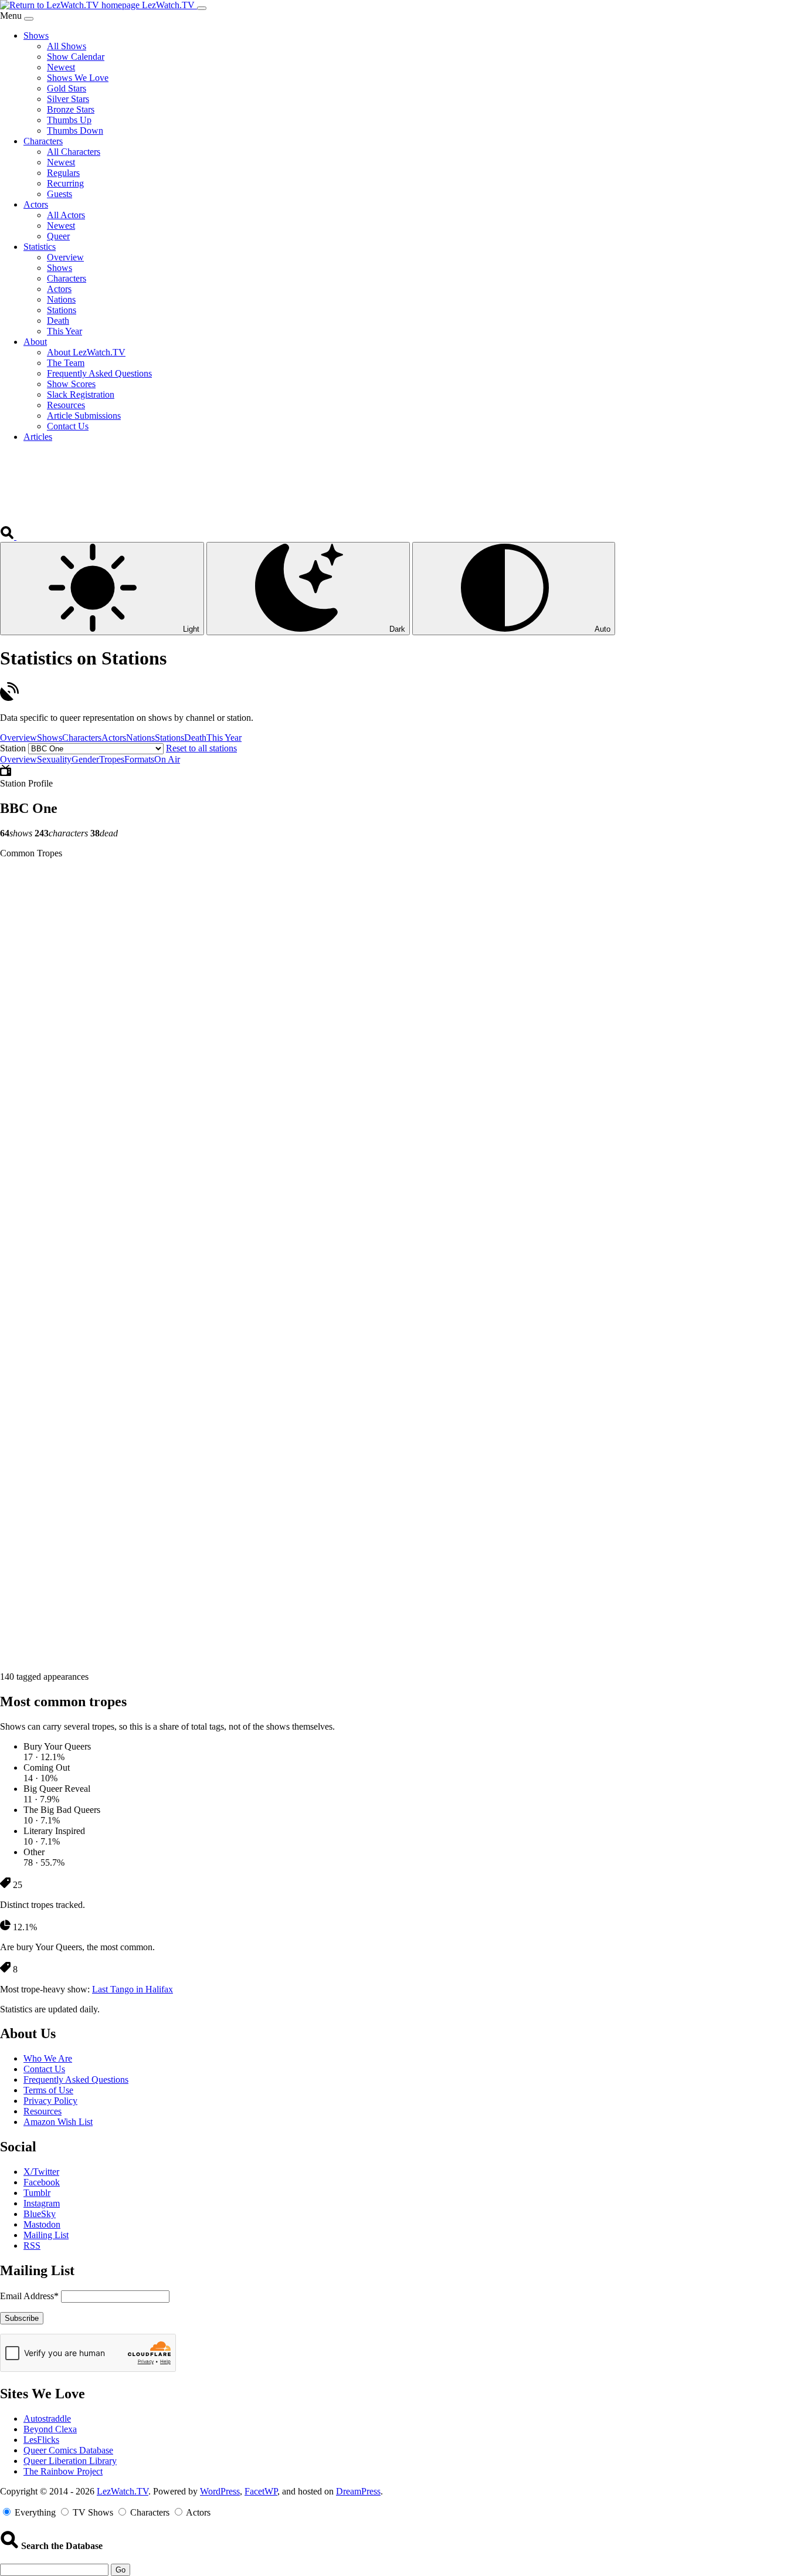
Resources (43, 2111)
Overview (18, 738)
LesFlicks (41, 2440)
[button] (8, 536)
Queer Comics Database (68, 2450)
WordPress (220, 2491)
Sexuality (54, 759)
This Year (224, 738)
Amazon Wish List (58, 2122)
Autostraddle (47, 2419)
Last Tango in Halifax (133, 1989)
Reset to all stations (201, 748)
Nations (140, 738)
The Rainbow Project (63, 2471)
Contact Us (44, 2069)
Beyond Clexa (50, 2429)
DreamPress (358, 2491)
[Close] (29, 19)
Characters (82, 738)
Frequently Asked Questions (76, 2080)
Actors (114, 738)
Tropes (112, 759)
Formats (139, 759)
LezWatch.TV (123, 2491)
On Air (167, 759)
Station (13, 748)
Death (195, 738)
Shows (50, 738)
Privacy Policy (50, 2101)
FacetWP (261, 2491)
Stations (169, 738)
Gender (85, 759)
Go (121, 2570)
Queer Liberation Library (70, 2461)
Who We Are (48, 2058)
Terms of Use (48, 2090)
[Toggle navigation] (202, 8)
